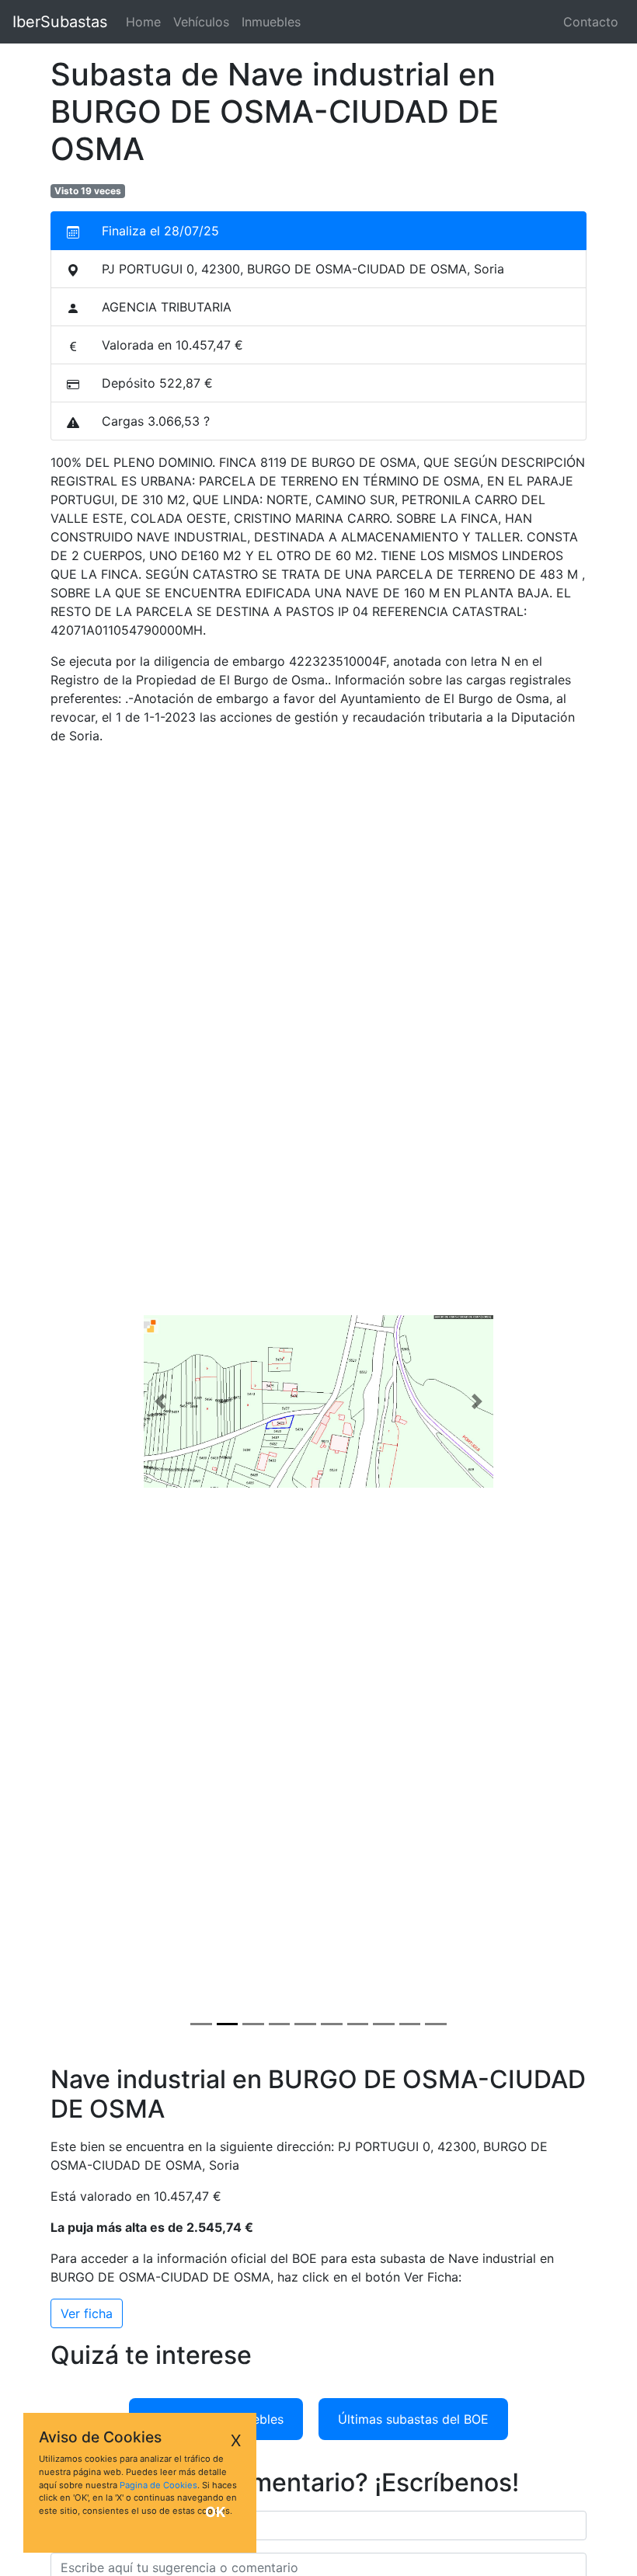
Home (146, 22)
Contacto (591, 22)
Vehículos (201, 22)
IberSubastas (60, 22)
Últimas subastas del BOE (413, 2419)
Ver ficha (87, 2313)
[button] (160, 1401)
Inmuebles (271, 22)
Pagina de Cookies (158, 2485)
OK (215, 2512)
